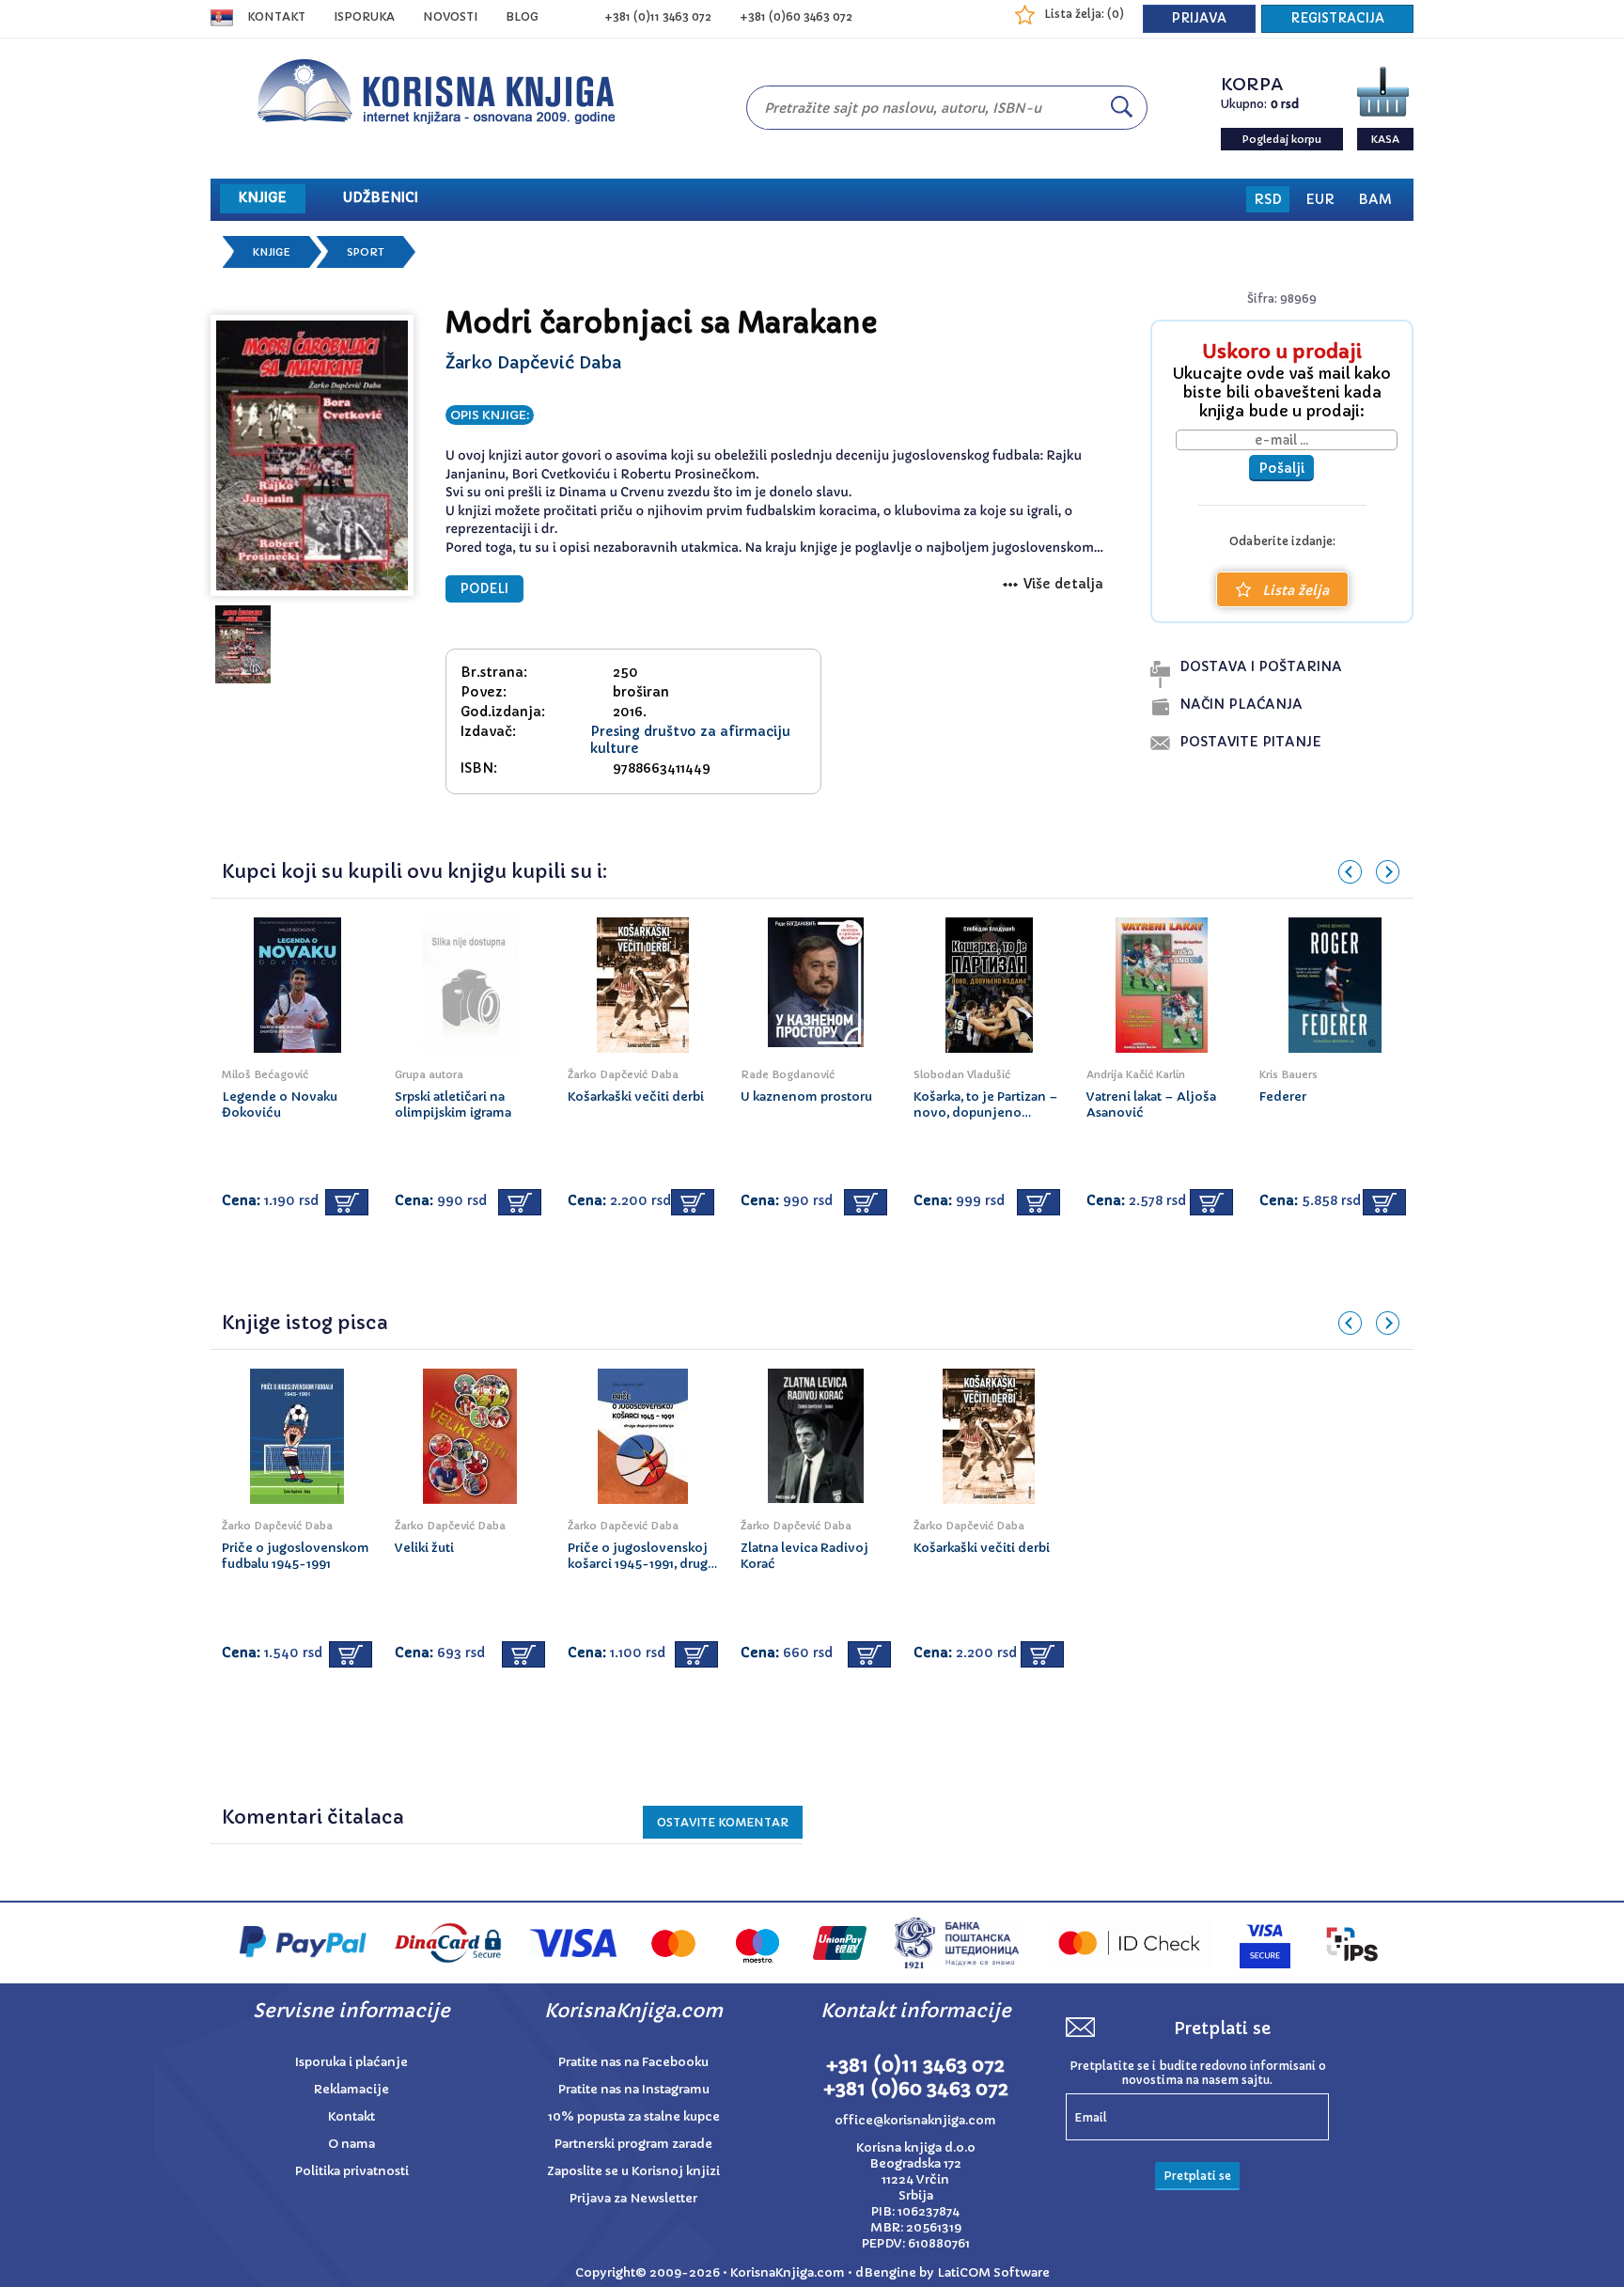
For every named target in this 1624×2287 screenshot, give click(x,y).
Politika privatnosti (352, 2171)
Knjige (272, 252)
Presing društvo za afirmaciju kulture (690, 740)
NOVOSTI (450, 16)
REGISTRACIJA (1337, 18)
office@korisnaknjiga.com (915, 2120)
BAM (1375, 199)
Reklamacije (351, 2089)
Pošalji (1281, 468)
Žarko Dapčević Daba (533, 362)
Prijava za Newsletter (633, 2198)
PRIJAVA (1199, 18)
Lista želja (1296, 590)
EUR (1320, 199)
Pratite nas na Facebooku (633, 2062)
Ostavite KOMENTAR (723, 1822)
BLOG (522, 16)
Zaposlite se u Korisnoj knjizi (633, 2171)
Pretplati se (1197, 2176)
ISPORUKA (364, 16)
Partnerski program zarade (633, 2144)
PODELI (484, 589)
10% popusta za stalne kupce (634, 2116)
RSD (1268, 199)
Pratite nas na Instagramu (634, 2089)
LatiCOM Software (993, 2272)
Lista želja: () (1084, 14)
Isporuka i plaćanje (351, 2062)
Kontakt (276, 16)
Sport (366, 252)
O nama (351, 2144)
